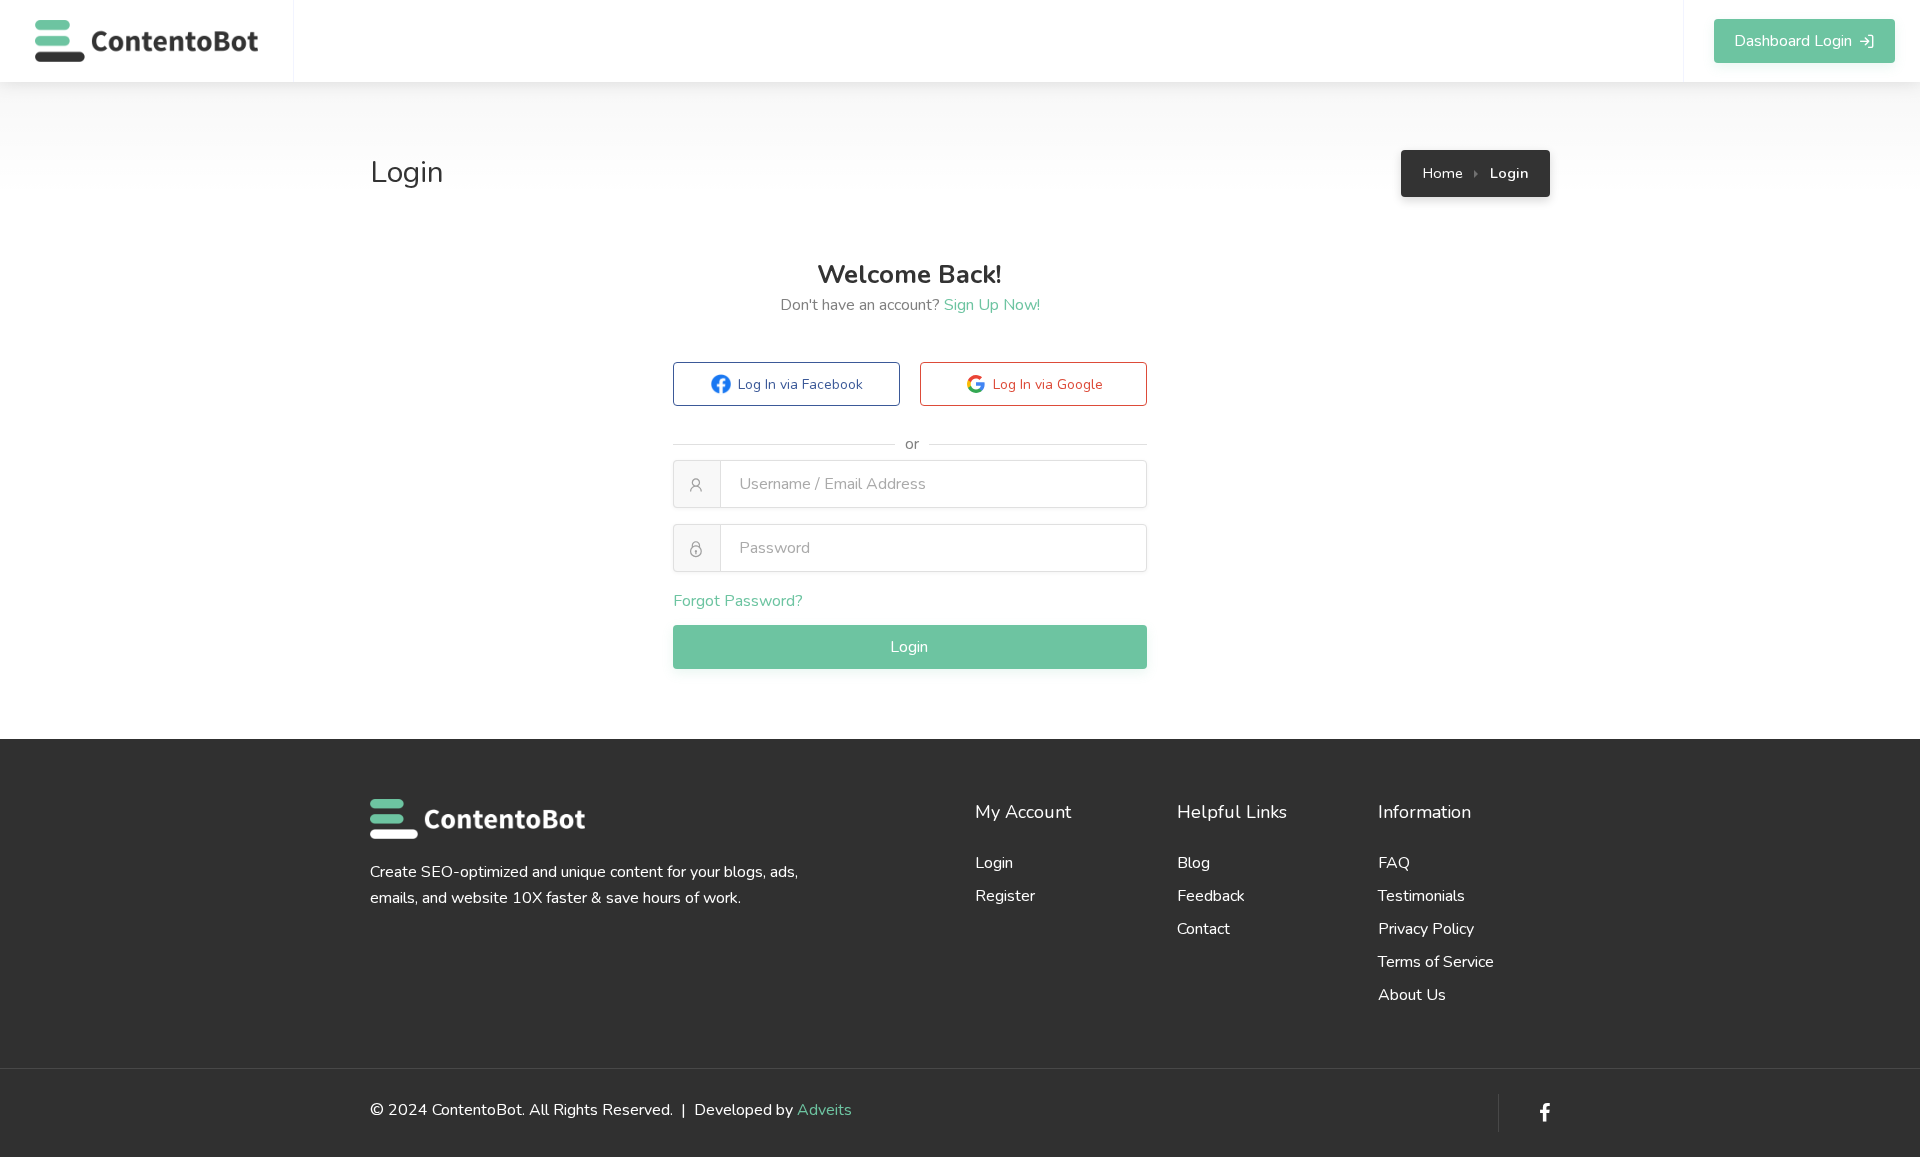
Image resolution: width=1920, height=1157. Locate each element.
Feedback (1211, 896)
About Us (1412, 995)
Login (911, 647)
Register (1005, 896)
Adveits (824, 1110)
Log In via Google (1048, 384)
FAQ (1394, 863)
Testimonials (1421, 896)
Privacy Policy (1426, 929)
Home (1443, 173)
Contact (1203, 929)
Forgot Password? (738, 601)
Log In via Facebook (800, 384)
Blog (1193, 863)
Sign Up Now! (992, 305)
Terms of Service (1436, 962)
